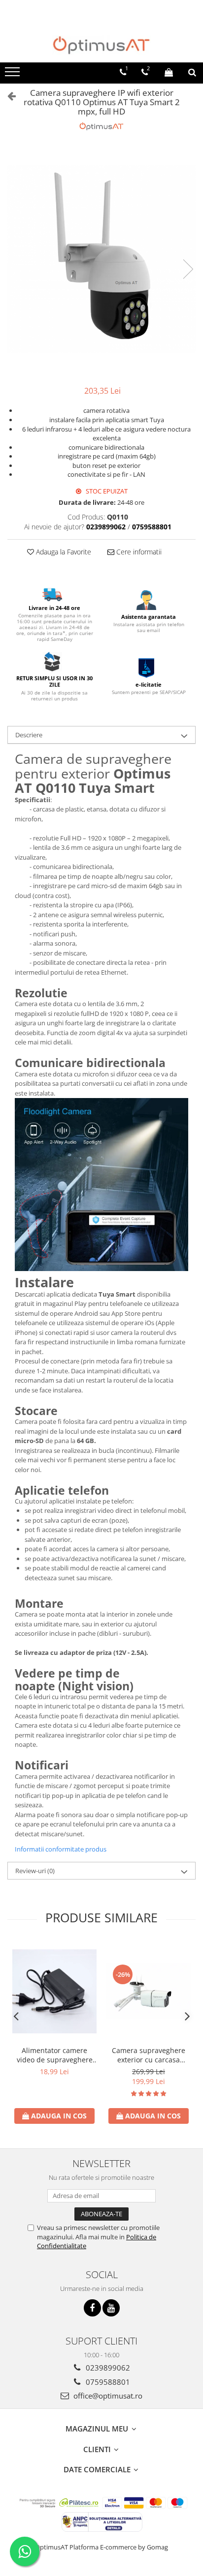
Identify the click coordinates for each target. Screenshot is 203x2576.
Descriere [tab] (29, 735)
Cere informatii (138, 552)
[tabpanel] (101, 259)
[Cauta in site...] (192, 72)
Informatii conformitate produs (61, 1849)
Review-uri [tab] (35, 1871)
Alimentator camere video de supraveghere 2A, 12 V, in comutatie (55, 2055)
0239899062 (107, 2368)
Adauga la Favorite (63, 552)
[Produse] (14, 75)
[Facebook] (92, 2308)
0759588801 (107, 2382)
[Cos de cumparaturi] (169, 72)
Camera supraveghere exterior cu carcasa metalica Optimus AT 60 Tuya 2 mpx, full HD (149, 2055)
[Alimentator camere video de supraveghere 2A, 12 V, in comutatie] (54, 1991)
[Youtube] (111, 2308)
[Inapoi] (7, 96)
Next (188, 269)
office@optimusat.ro (107, 2396)
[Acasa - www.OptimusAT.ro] (101, 45)
